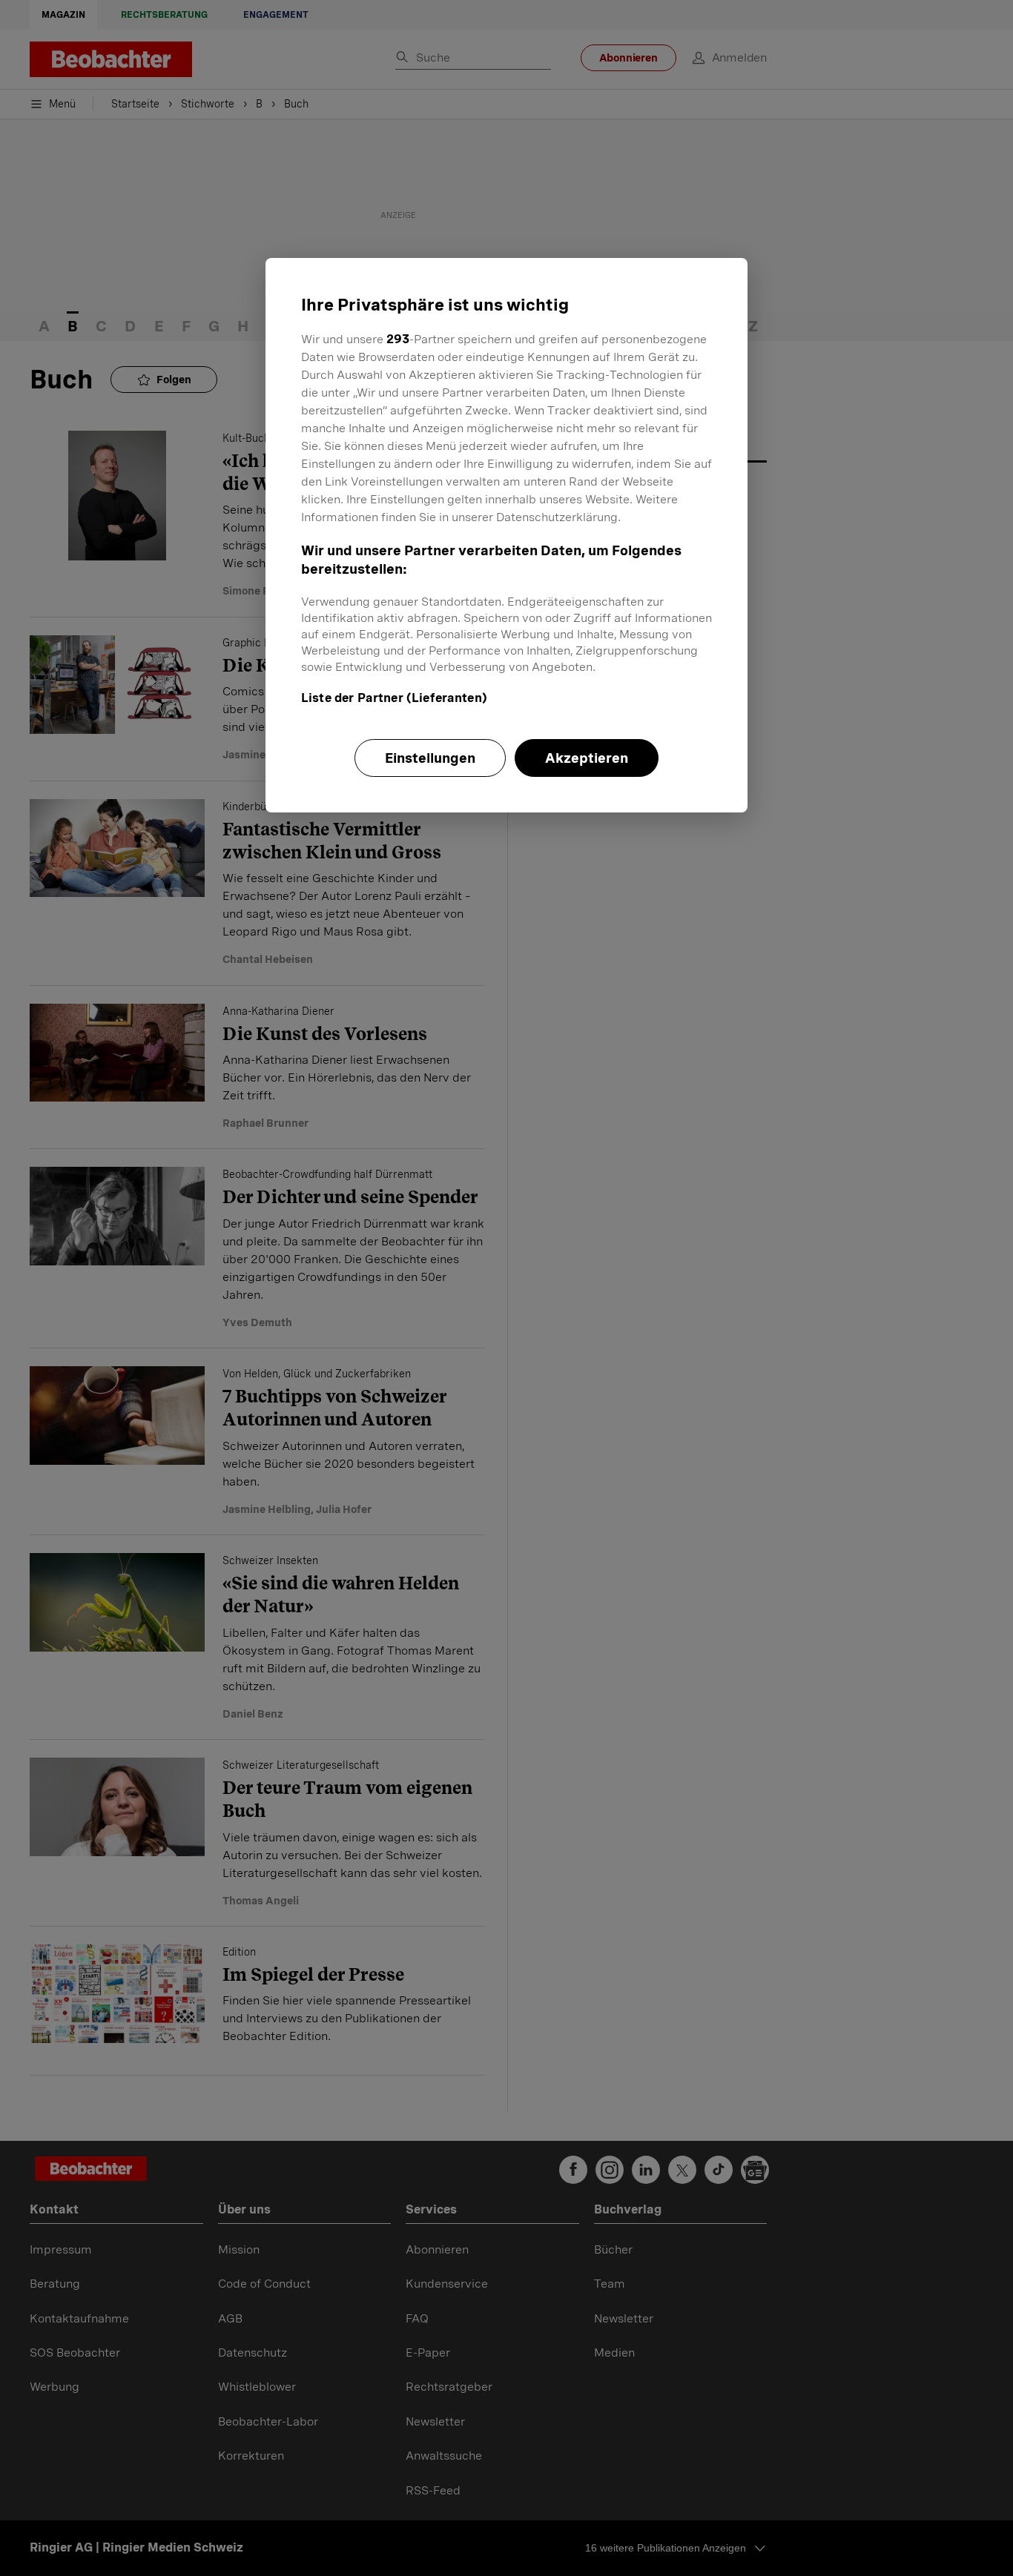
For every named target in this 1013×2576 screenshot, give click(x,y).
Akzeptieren (587, 758)
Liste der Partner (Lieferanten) (394, 698)
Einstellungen (430, 758)
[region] (506, 535)
